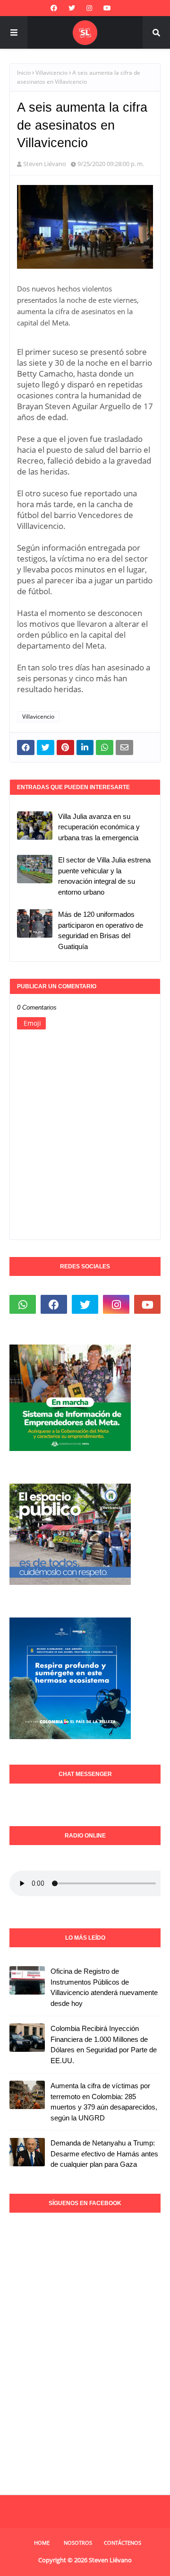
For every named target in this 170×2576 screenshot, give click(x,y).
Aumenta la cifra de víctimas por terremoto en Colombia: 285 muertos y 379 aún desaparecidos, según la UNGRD (104, 2102)
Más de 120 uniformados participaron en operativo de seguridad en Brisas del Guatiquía (101, 930)
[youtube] (107, 8)
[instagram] (89, 8)
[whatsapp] (23, 1304)
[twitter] (72, 8)
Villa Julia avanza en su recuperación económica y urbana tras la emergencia (99, 827)
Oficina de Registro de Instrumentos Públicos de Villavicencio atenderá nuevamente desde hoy (104, 1987)
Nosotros (78, 2543)
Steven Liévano (45, 164)
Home (42, 2543)
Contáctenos (123, 2543)
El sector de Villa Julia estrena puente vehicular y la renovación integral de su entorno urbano (104, 876)
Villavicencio (51, 73)
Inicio (24, 73)
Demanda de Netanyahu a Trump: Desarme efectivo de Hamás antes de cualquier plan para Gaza (104, 2154)
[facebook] (54, 8)
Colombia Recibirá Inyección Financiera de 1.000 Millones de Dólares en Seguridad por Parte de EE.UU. (104, 2044)
